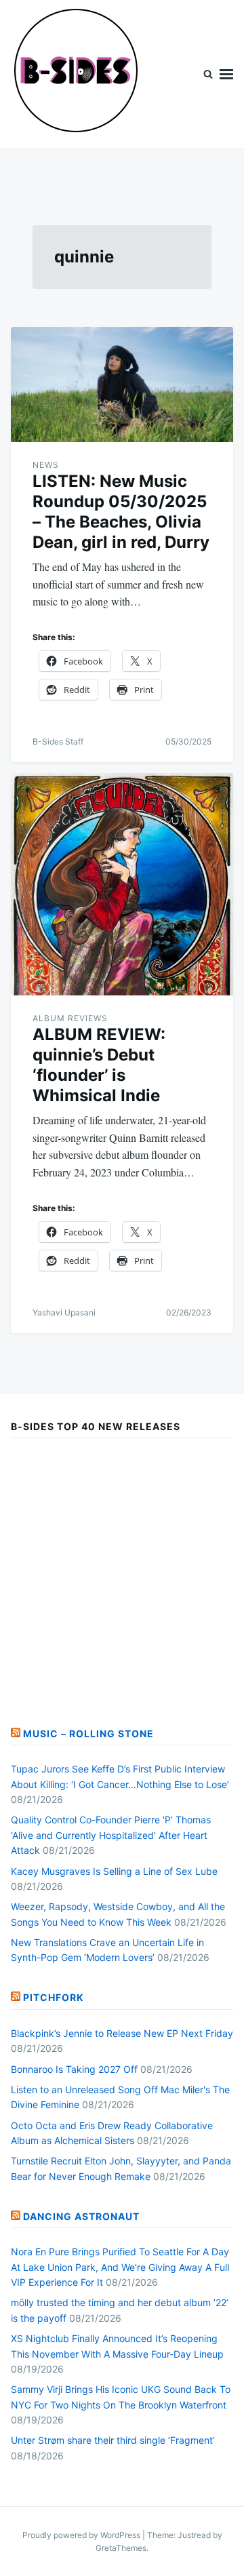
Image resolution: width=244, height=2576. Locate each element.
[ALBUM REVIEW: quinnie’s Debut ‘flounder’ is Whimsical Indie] (122, 884)
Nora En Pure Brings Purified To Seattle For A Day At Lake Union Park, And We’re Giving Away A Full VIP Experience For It (120, 2267)
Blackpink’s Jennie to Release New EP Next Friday (122, 2033)
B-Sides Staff (58, 741)
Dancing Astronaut (81, 2216)
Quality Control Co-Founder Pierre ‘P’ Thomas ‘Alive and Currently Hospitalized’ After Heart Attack (111, 1835)
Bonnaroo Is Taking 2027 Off (74, 2069)
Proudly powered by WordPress (82, 2535)
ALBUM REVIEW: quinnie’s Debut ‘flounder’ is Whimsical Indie (99, 1065)
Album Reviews (70, 1018)
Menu (226, 74)
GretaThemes (121, 2548)
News (46, 465)
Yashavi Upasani (64, 1312)
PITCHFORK (54, 1997)
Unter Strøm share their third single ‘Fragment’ (113, 2440)
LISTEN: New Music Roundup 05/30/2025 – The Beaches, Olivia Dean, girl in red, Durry (121, 512)
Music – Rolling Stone (88, 1733)
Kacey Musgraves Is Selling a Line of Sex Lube (114, 1871)
